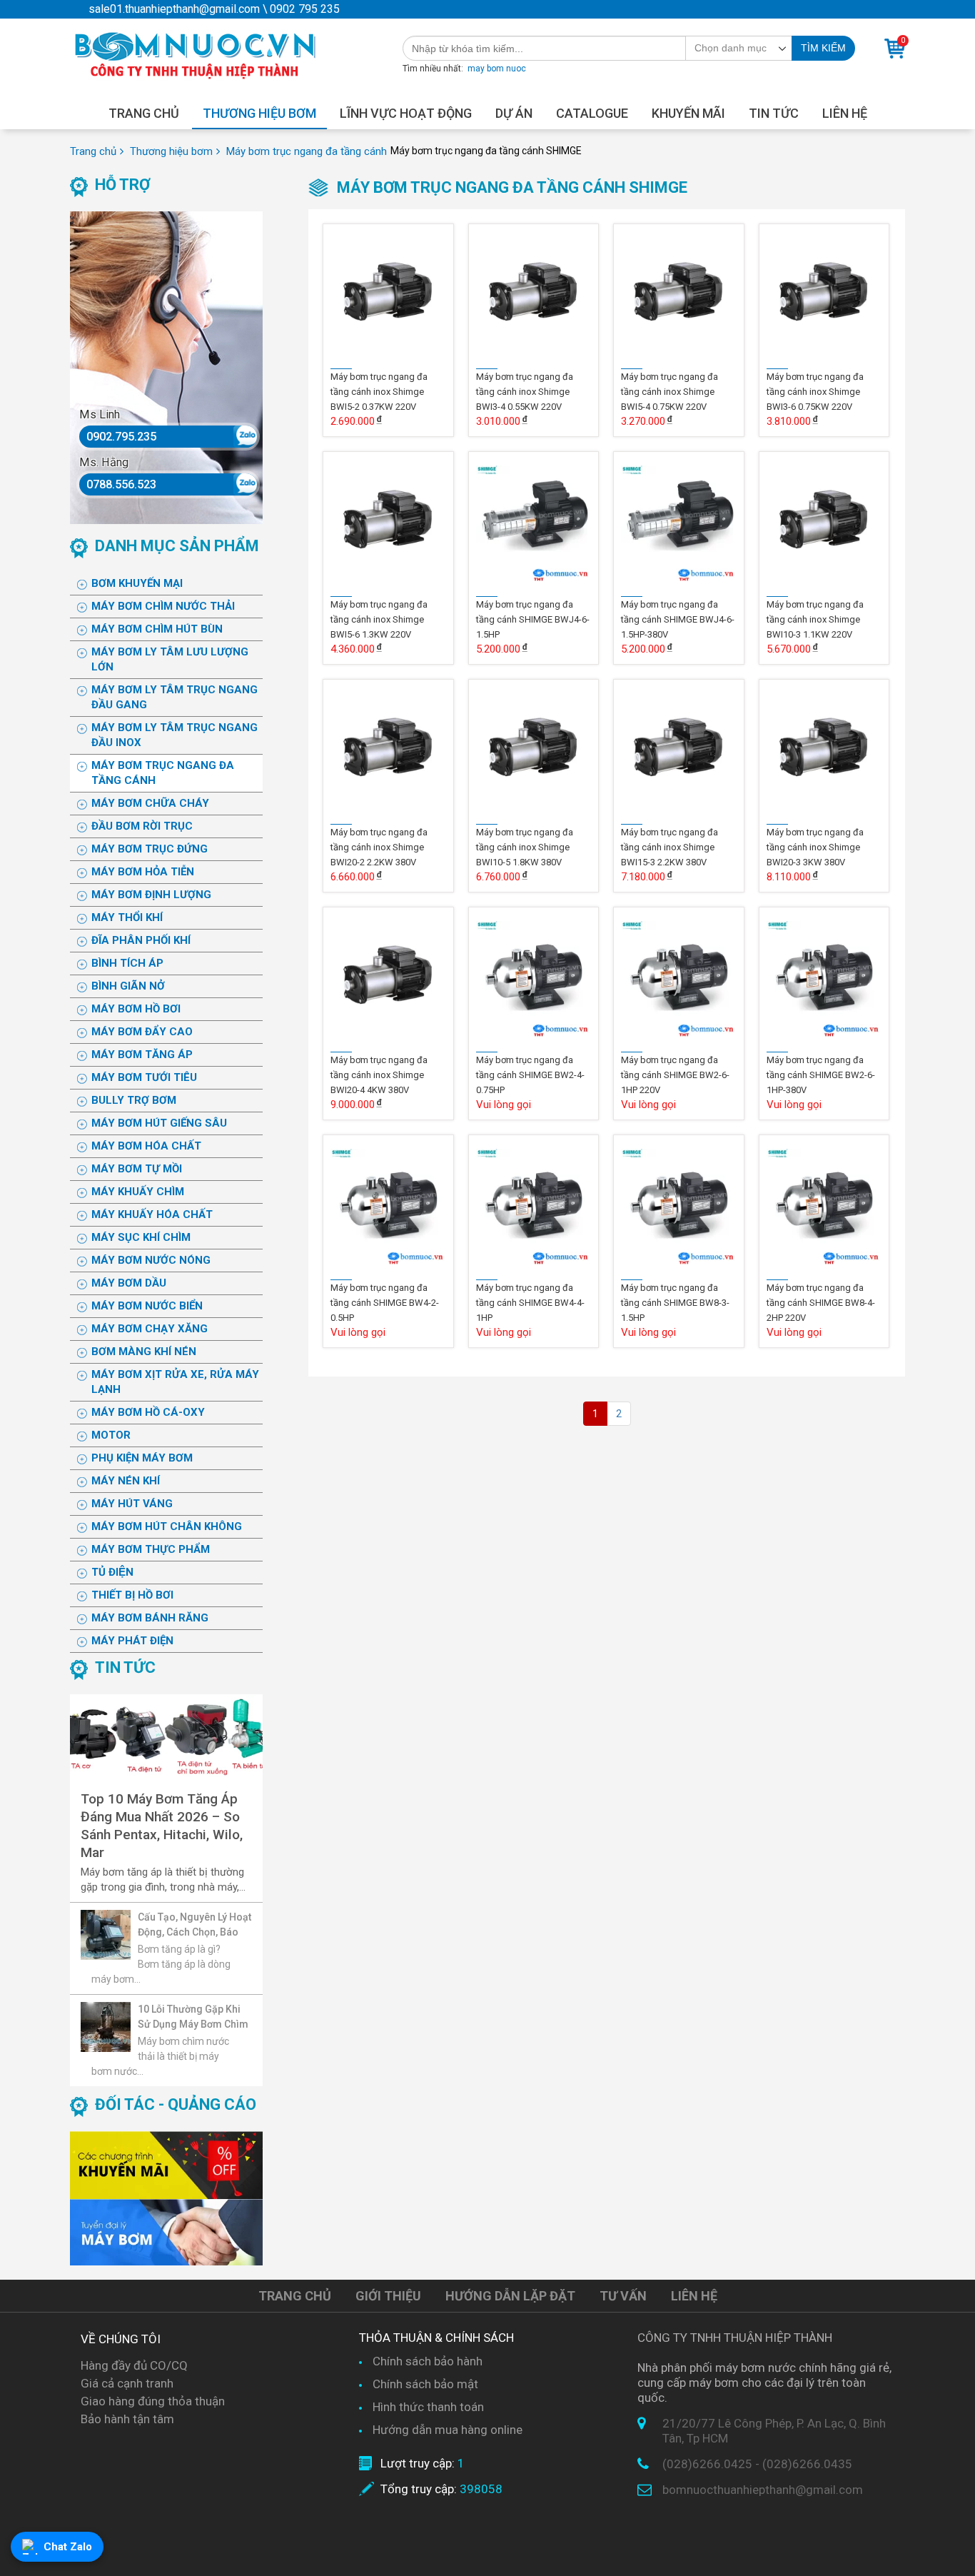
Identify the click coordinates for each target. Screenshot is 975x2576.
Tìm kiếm (823, 48)
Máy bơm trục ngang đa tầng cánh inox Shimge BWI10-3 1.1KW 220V (815, 619)
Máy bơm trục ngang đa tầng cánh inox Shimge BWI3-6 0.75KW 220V (815, 392)
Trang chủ (144, 113)
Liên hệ (845, 113)
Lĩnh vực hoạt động (406, 113)
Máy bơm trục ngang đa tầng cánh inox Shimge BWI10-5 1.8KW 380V (525, 847)
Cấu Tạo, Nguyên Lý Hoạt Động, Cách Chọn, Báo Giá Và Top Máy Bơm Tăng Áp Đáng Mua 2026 (195, 1925)
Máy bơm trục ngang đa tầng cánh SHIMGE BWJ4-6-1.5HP (533, 619)
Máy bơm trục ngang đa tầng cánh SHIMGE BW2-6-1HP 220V (675, 1075)
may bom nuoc (497, 69)
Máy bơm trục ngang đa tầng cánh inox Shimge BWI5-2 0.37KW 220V (379, 392)
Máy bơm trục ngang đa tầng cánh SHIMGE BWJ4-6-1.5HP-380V (678, 619)
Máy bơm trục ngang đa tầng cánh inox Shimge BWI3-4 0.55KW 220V (525, 392)
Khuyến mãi (688, 113)
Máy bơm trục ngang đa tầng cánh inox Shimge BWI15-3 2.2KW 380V (670, 847)
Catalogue (592, 113)
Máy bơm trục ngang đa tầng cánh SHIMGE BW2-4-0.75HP (530, 1075)
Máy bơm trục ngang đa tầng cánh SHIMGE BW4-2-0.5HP (385, 1303)
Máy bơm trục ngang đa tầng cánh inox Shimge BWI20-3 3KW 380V (815, 847)
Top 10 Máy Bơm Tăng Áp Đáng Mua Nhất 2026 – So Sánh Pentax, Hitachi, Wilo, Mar (162, 1826)
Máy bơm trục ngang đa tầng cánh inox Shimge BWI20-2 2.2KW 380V (379, 847)
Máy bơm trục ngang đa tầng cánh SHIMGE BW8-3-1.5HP (675, 1303)
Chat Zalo (68, 2547)
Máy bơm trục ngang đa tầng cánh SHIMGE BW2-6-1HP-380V (821, 1075)
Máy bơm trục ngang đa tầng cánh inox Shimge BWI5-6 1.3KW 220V (379, 619)
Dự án (514, 113)
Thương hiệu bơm (259, 113)
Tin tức (774, 113)
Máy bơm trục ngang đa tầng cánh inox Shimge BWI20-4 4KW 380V (379, 1075)
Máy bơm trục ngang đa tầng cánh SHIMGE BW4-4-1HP (530, 1303)
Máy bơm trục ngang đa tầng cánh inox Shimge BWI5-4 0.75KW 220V (670, 392)
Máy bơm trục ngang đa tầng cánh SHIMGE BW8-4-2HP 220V (821, 1303)
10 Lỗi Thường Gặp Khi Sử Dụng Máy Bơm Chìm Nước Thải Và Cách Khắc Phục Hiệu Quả (194, 2017)
